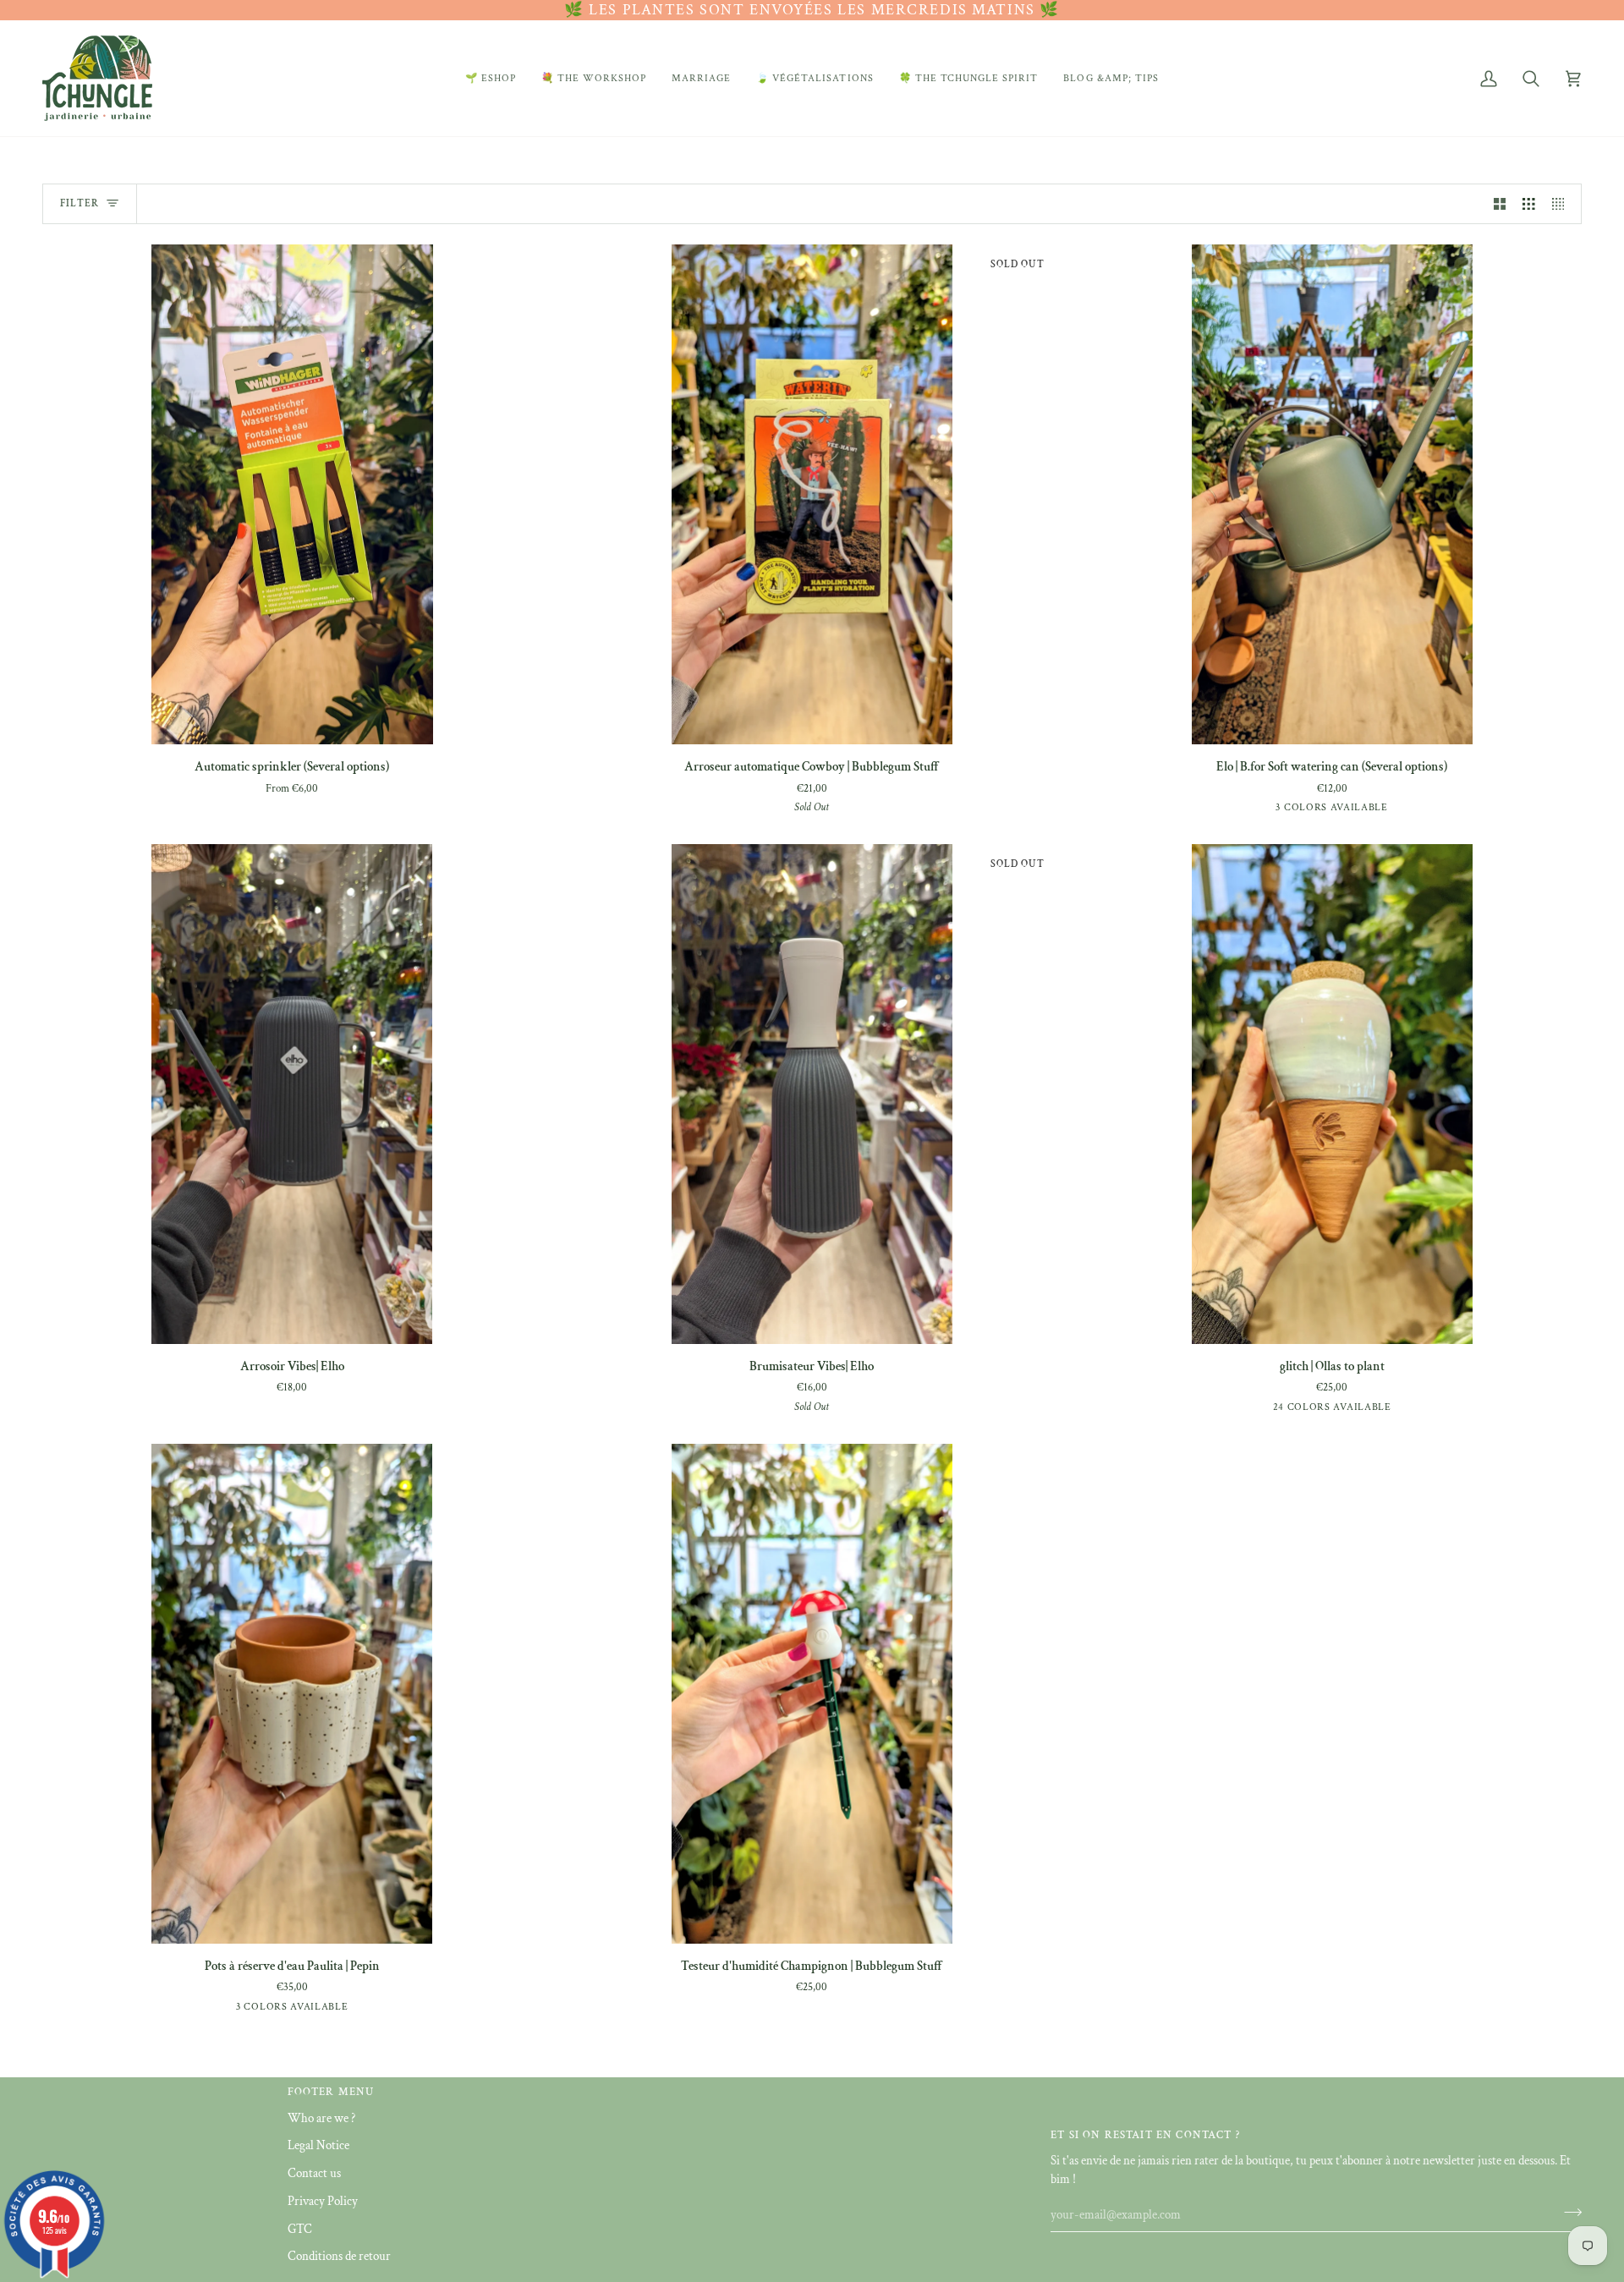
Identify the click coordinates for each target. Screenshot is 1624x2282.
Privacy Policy (323, 2201)
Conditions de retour (339, 2256)
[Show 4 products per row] (1563, 204)
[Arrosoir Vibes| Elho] (292, 1094)
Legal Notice (318, 2145)
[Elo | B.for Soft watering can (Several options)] (1332, 494)
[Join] (1568, 2213)
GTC (300, 2229)
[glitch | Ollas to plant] (1332, 1094)
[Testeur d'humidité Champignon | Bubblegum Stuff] (812, 1694)
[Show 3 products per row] (1529, 204)
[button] (491, 78)
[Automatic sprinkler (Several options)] (292, 494)
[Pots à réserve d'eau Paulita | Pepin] (292, 1694)
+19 (1399, 1410)
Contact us (314, 2173)
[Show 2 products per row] (1500, 204)
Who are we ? (321, 2118)
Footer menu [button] (331, 2092)
